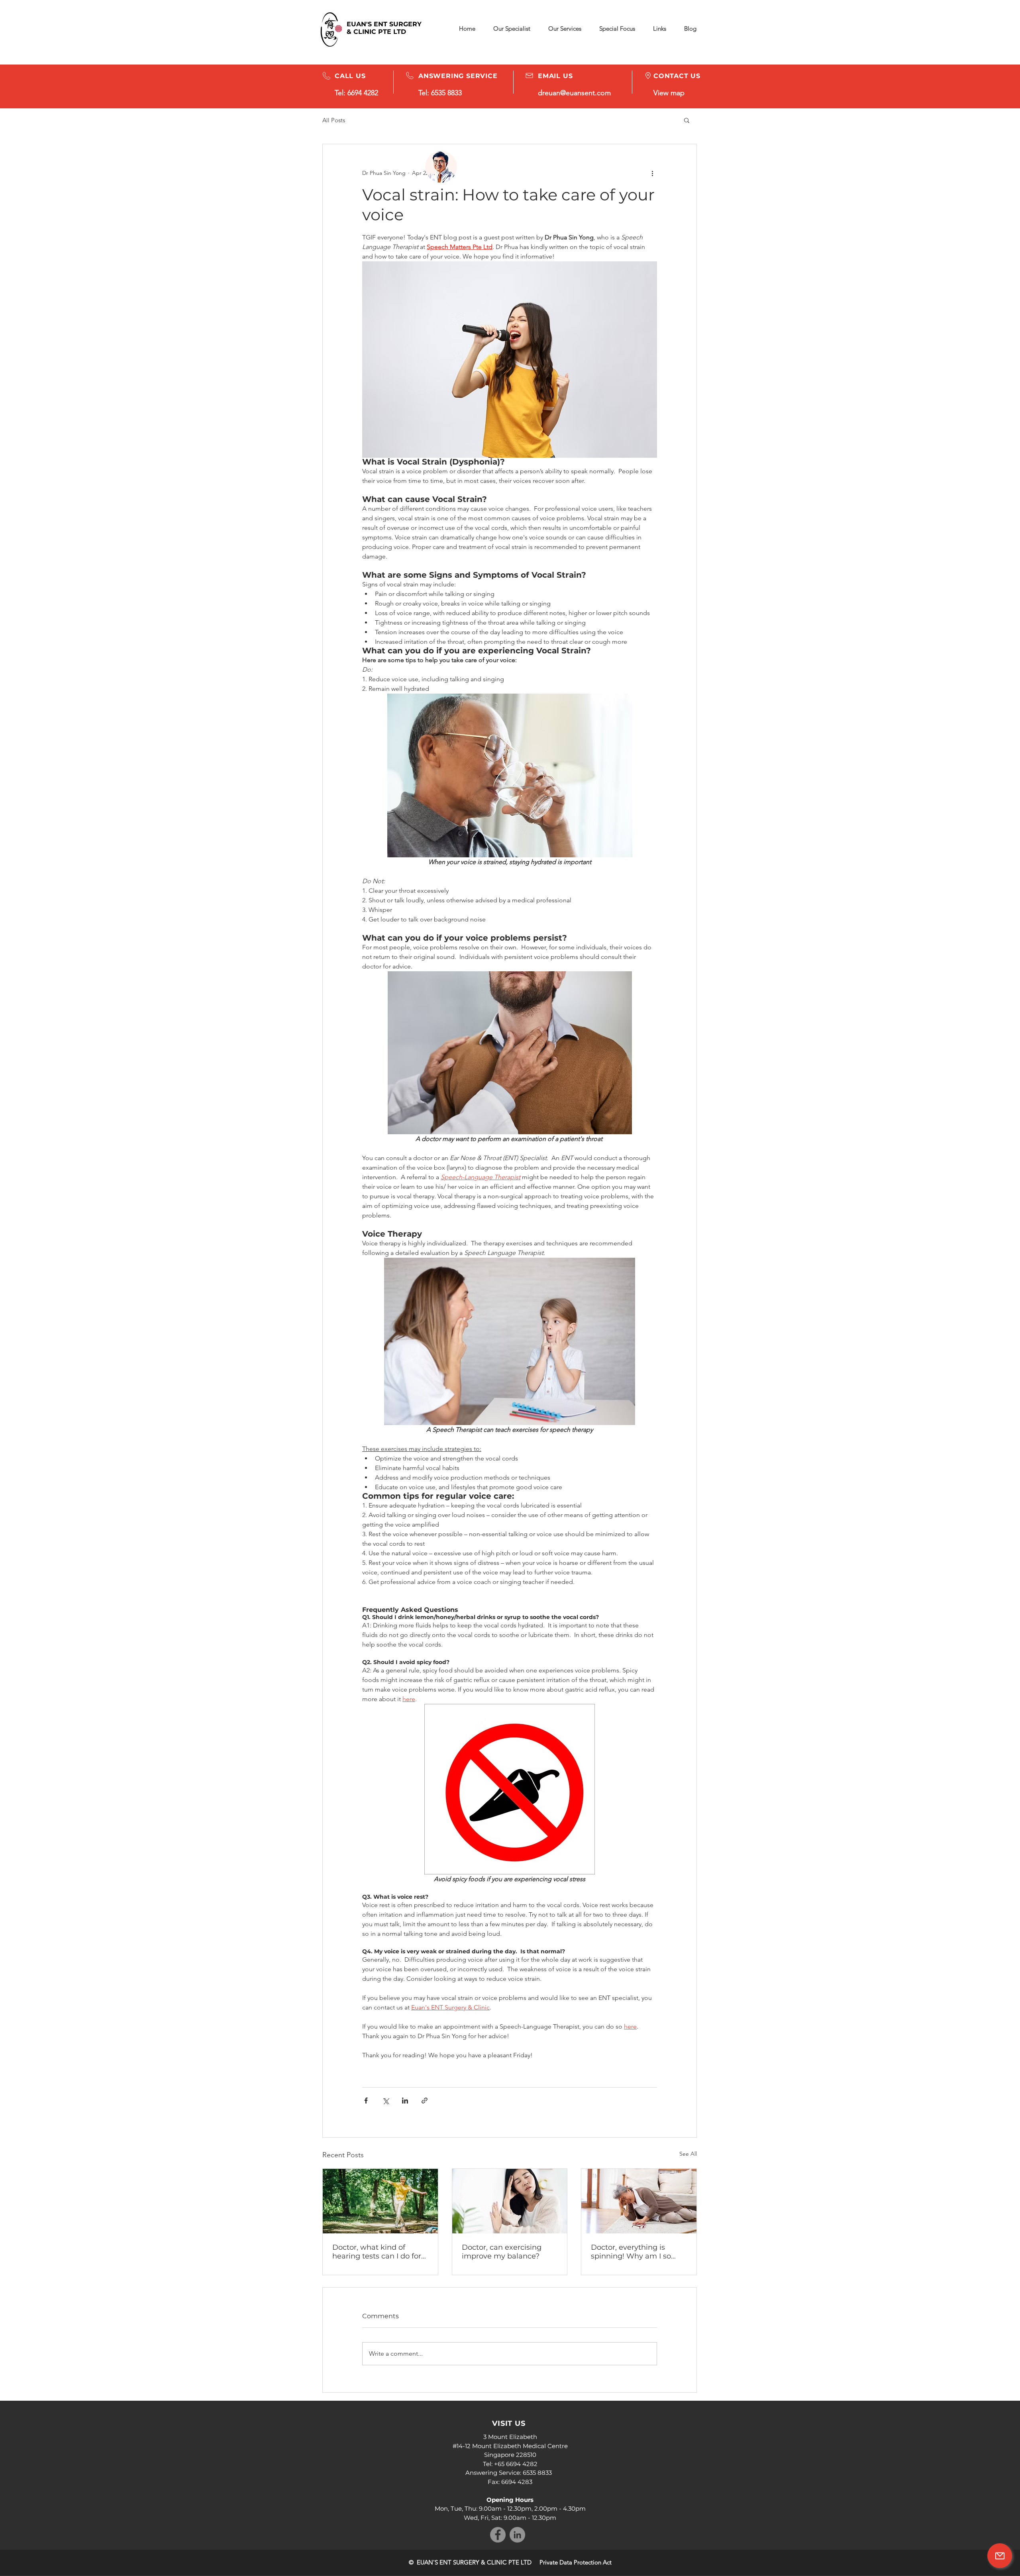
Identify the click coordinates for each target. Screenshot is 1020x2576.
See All (688, 2154)
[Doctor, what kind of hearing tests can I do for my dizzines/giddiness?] (380, 2201)
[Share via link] (425, 2101)
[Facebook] (498, 2535)
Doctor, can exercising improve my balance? (502, 2252)
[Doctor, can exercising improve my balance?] (510, 2201)
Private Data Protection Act (576, 2562)
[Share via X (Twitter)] (385, 2101)
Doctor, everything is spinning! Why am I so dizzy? (631, 2252)
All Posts (334, 120)
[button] (617, 29)
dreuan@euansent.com (574, 93)
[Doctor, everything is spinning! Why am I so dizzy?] (639, 2201)
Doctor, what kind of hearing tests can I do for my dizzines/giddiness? (377, 2252)
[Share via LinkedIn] (405, 2101)
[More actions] (652, 173)
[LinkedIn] (517, 2535)
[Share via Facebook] (366, 2101)
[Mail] (1000, 2556)
